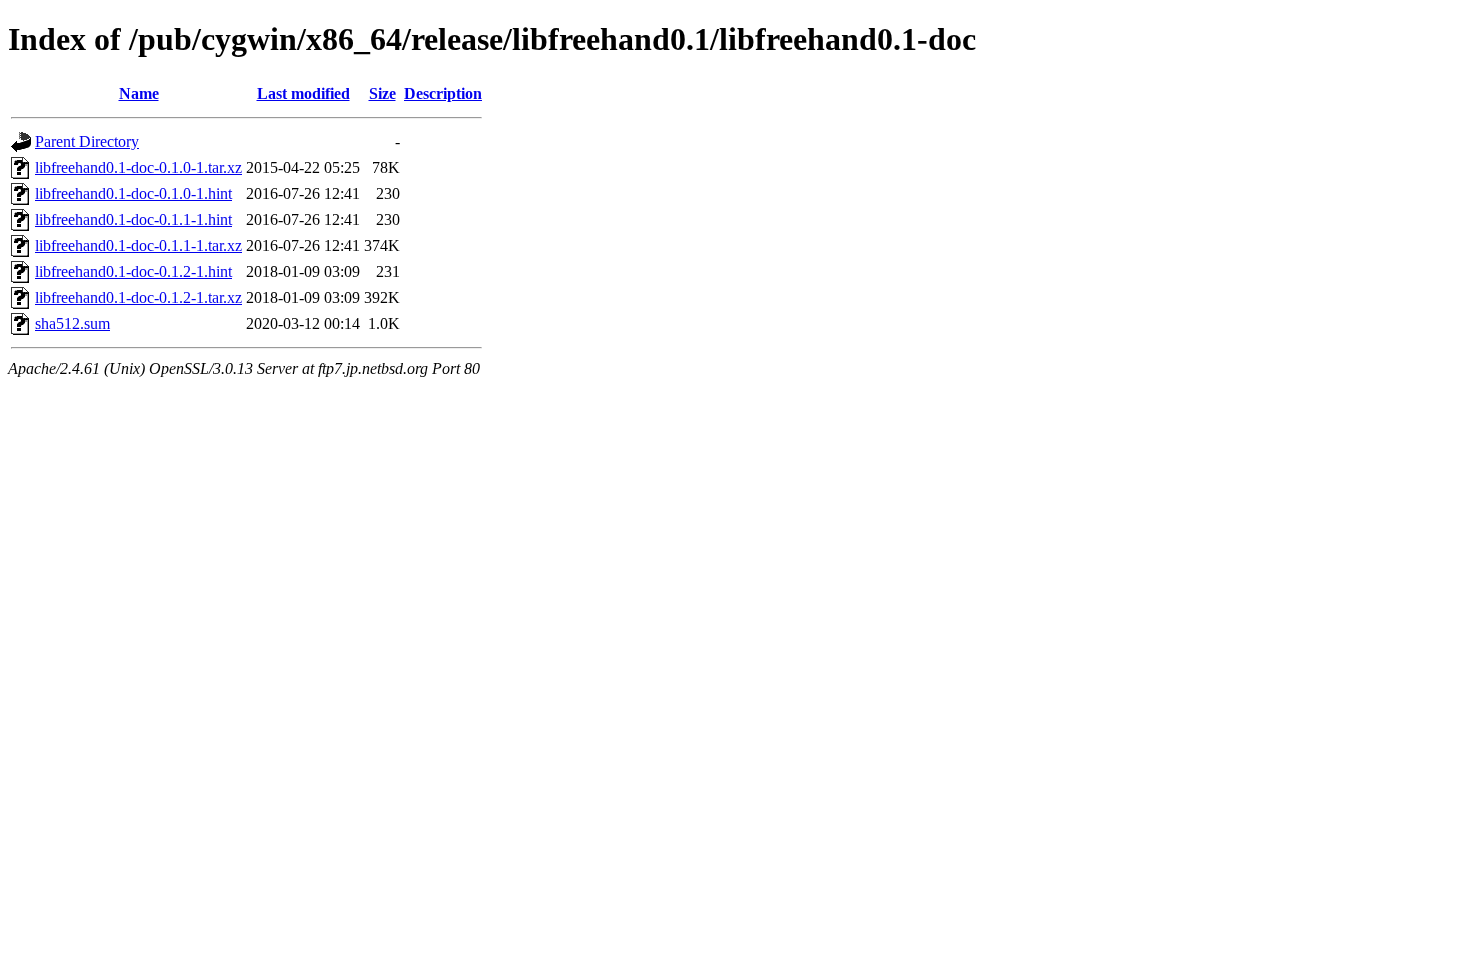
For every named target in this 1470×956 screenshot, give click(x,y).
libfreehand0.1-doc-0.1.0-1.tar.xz (138, 167)
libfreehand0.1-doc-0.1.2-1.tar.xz (138, 297)
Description (443, 93)
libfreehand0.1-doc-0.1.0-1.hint (133, 193)
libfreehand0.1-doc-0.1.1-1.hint (133, 219)
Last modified (303, 93)
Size (382, 93)
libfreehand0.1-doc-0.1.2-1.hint (133, 271)
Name (139, 93)
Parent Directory (87, 141)
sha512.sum (72, 323)
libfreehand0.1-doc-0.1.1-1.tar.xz (138, 245)
